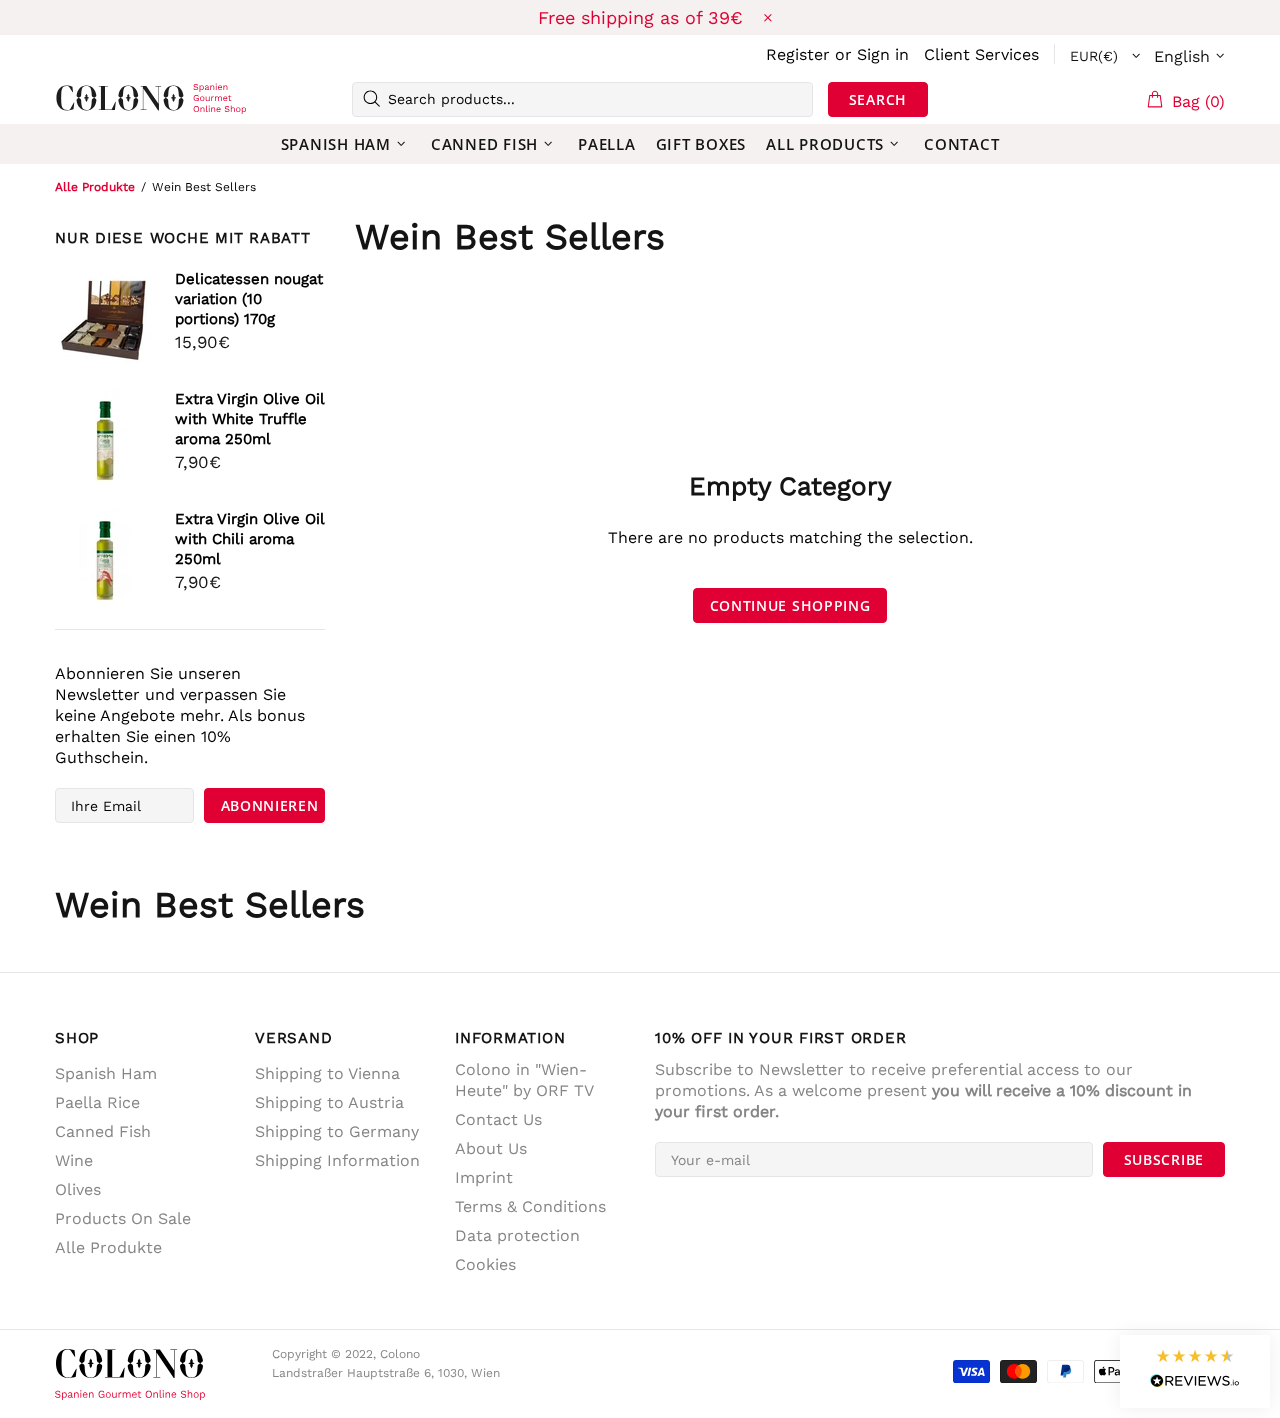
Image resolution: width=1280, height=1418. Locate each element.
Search (878, 99)
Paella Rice (97, 1102)
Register (798, 54)
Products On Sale (123, 1218)
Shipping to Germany (337, 1131)
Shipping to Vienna (327, 1073)
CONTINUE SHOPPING (790, 605)
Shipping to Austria (329, 1102)
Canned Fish (103, 1131)
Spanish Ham (106, 1073)
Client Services (981, 54)
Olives (78, 1189)
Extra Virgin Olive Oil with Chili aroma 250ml (249, 539)
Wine (74, 1160)
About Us (491, 1148)
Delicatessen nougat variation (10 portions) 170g (249, 299)
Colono (87, 99)
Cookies (485, 1264)
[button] (1195, 1371)
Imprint (484, 1177)
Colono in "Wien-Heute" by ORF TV (524, 1080)
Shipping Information (337, 1160)
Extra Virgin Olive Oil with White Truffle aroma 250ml (249, 419)
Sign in (883, 54)
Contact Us (498, 1119)
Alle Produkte (95, 187)
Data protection (517, 1235)
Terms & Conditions (530, 1206)
